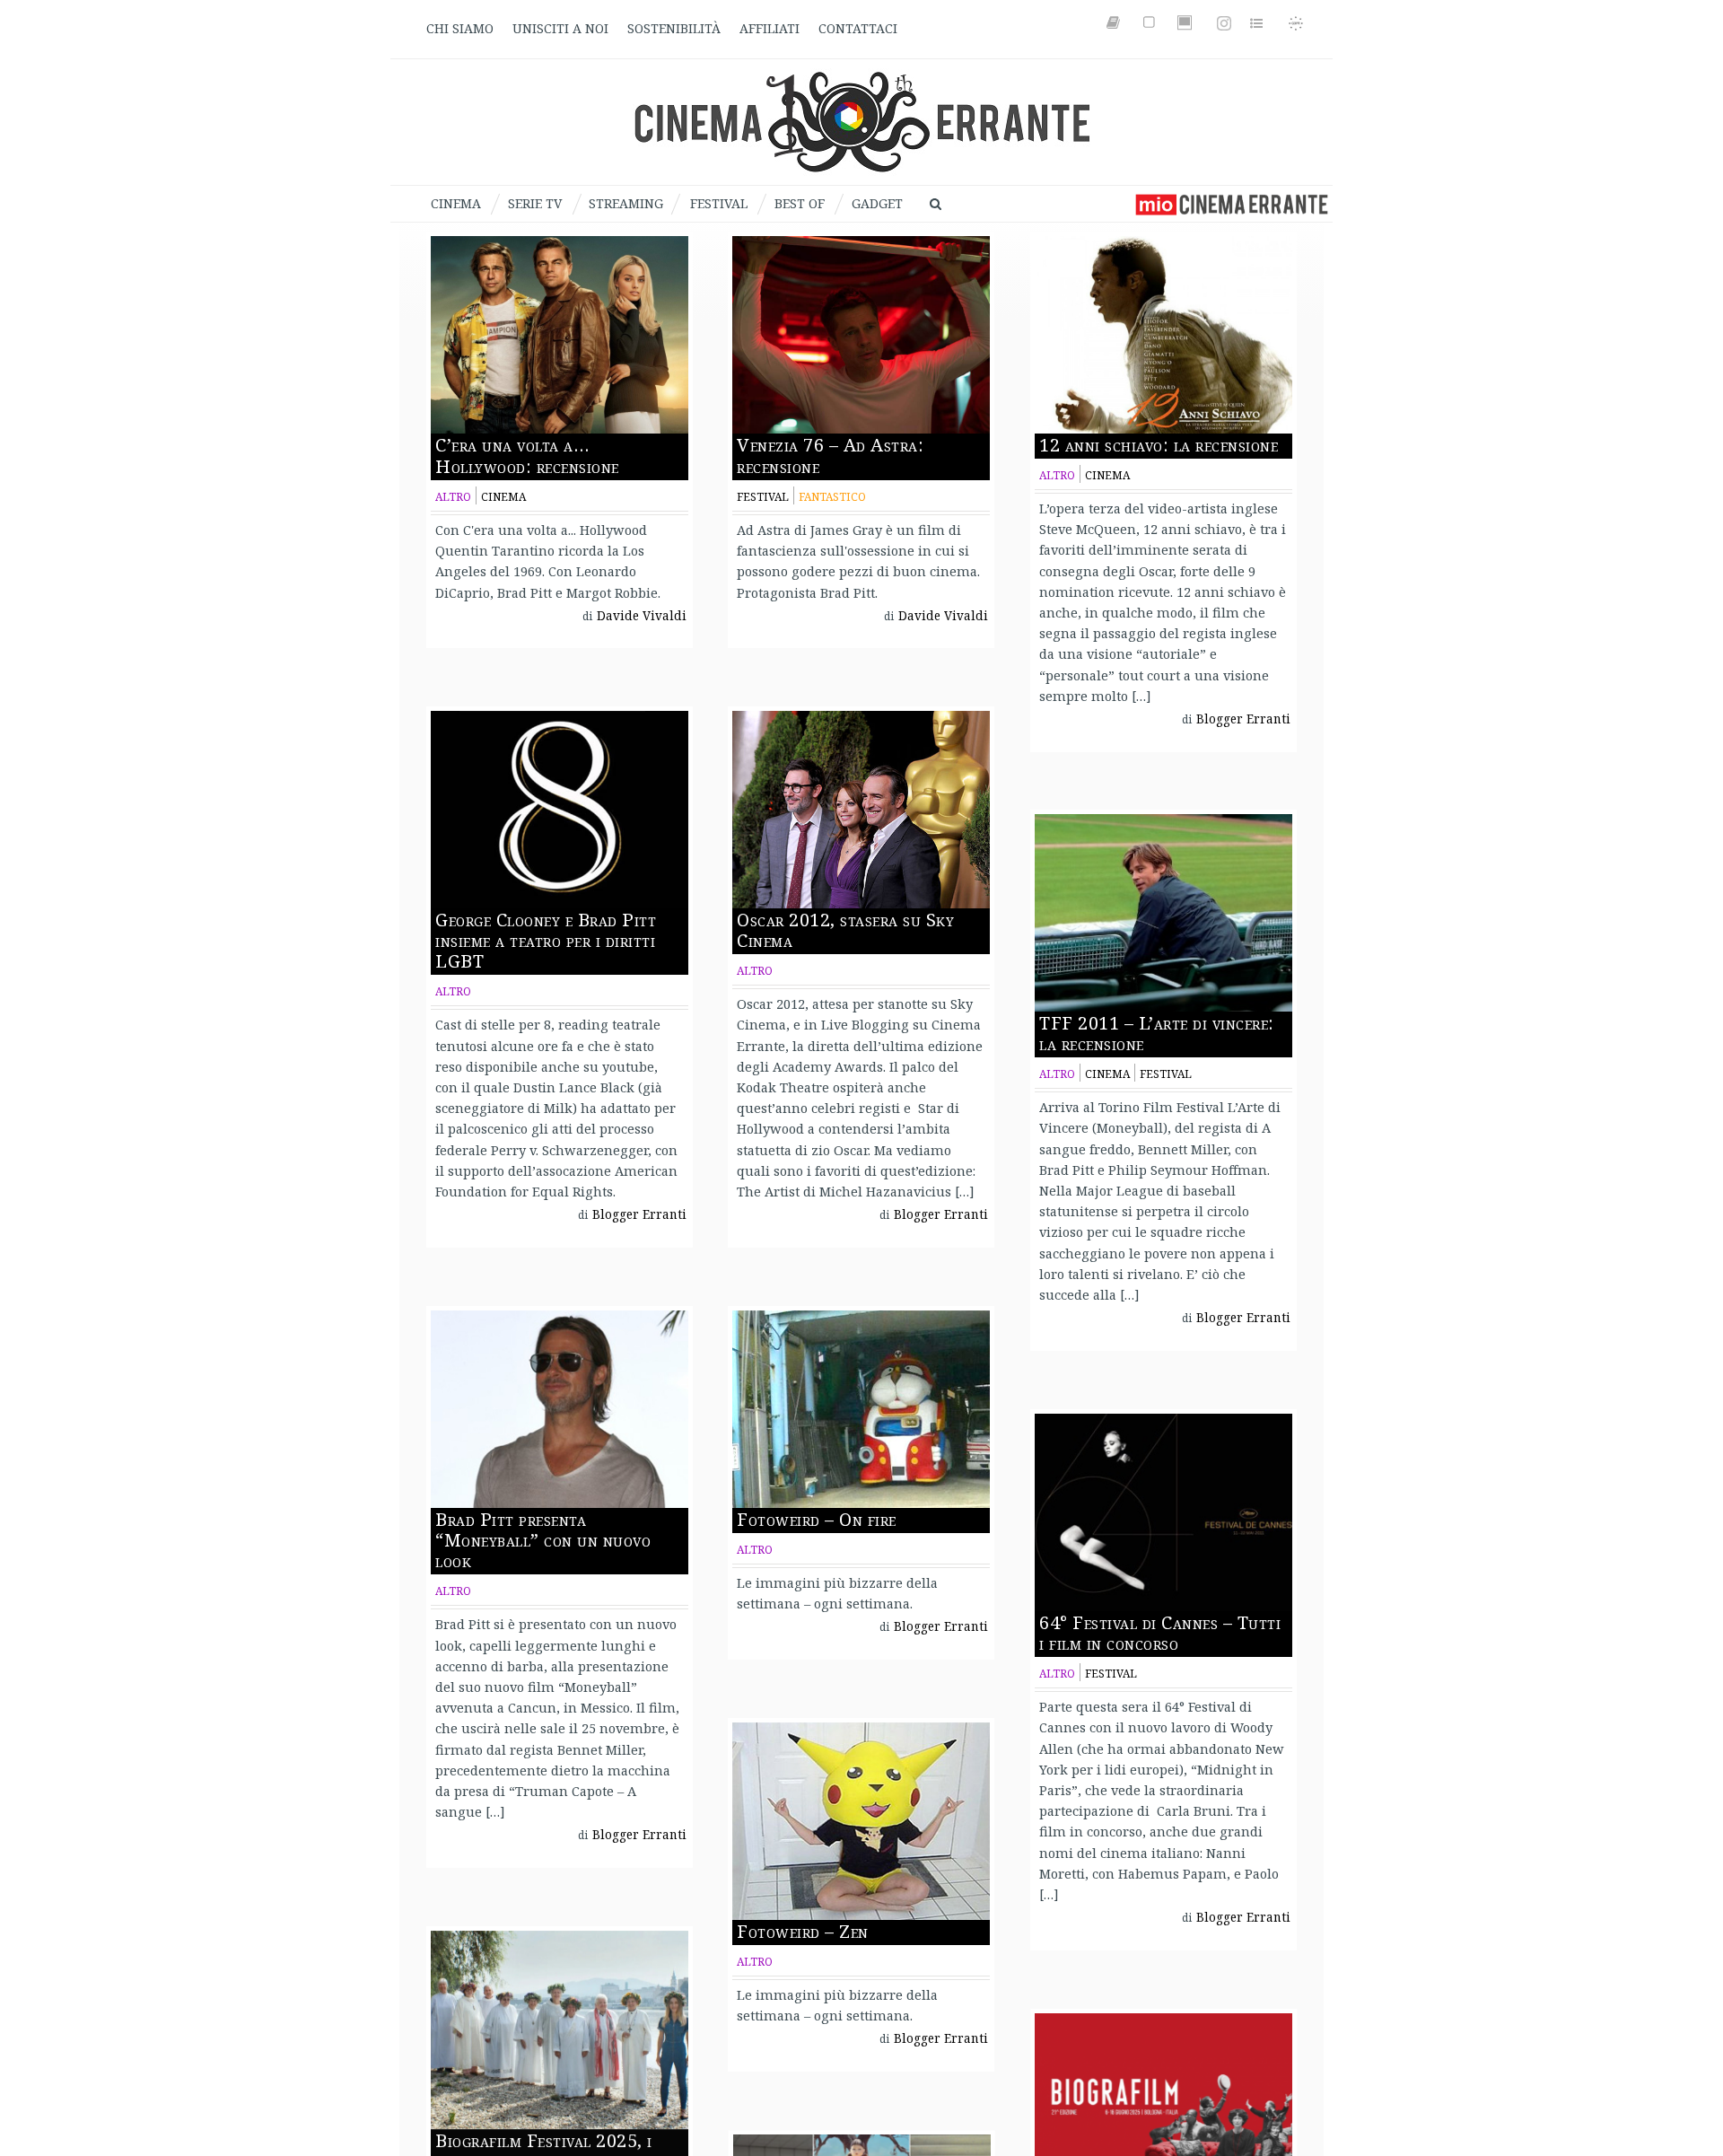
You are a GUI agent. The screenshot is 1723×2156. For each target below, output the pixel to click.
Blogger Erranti (1243, 719)
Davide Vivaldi (642, 616)
